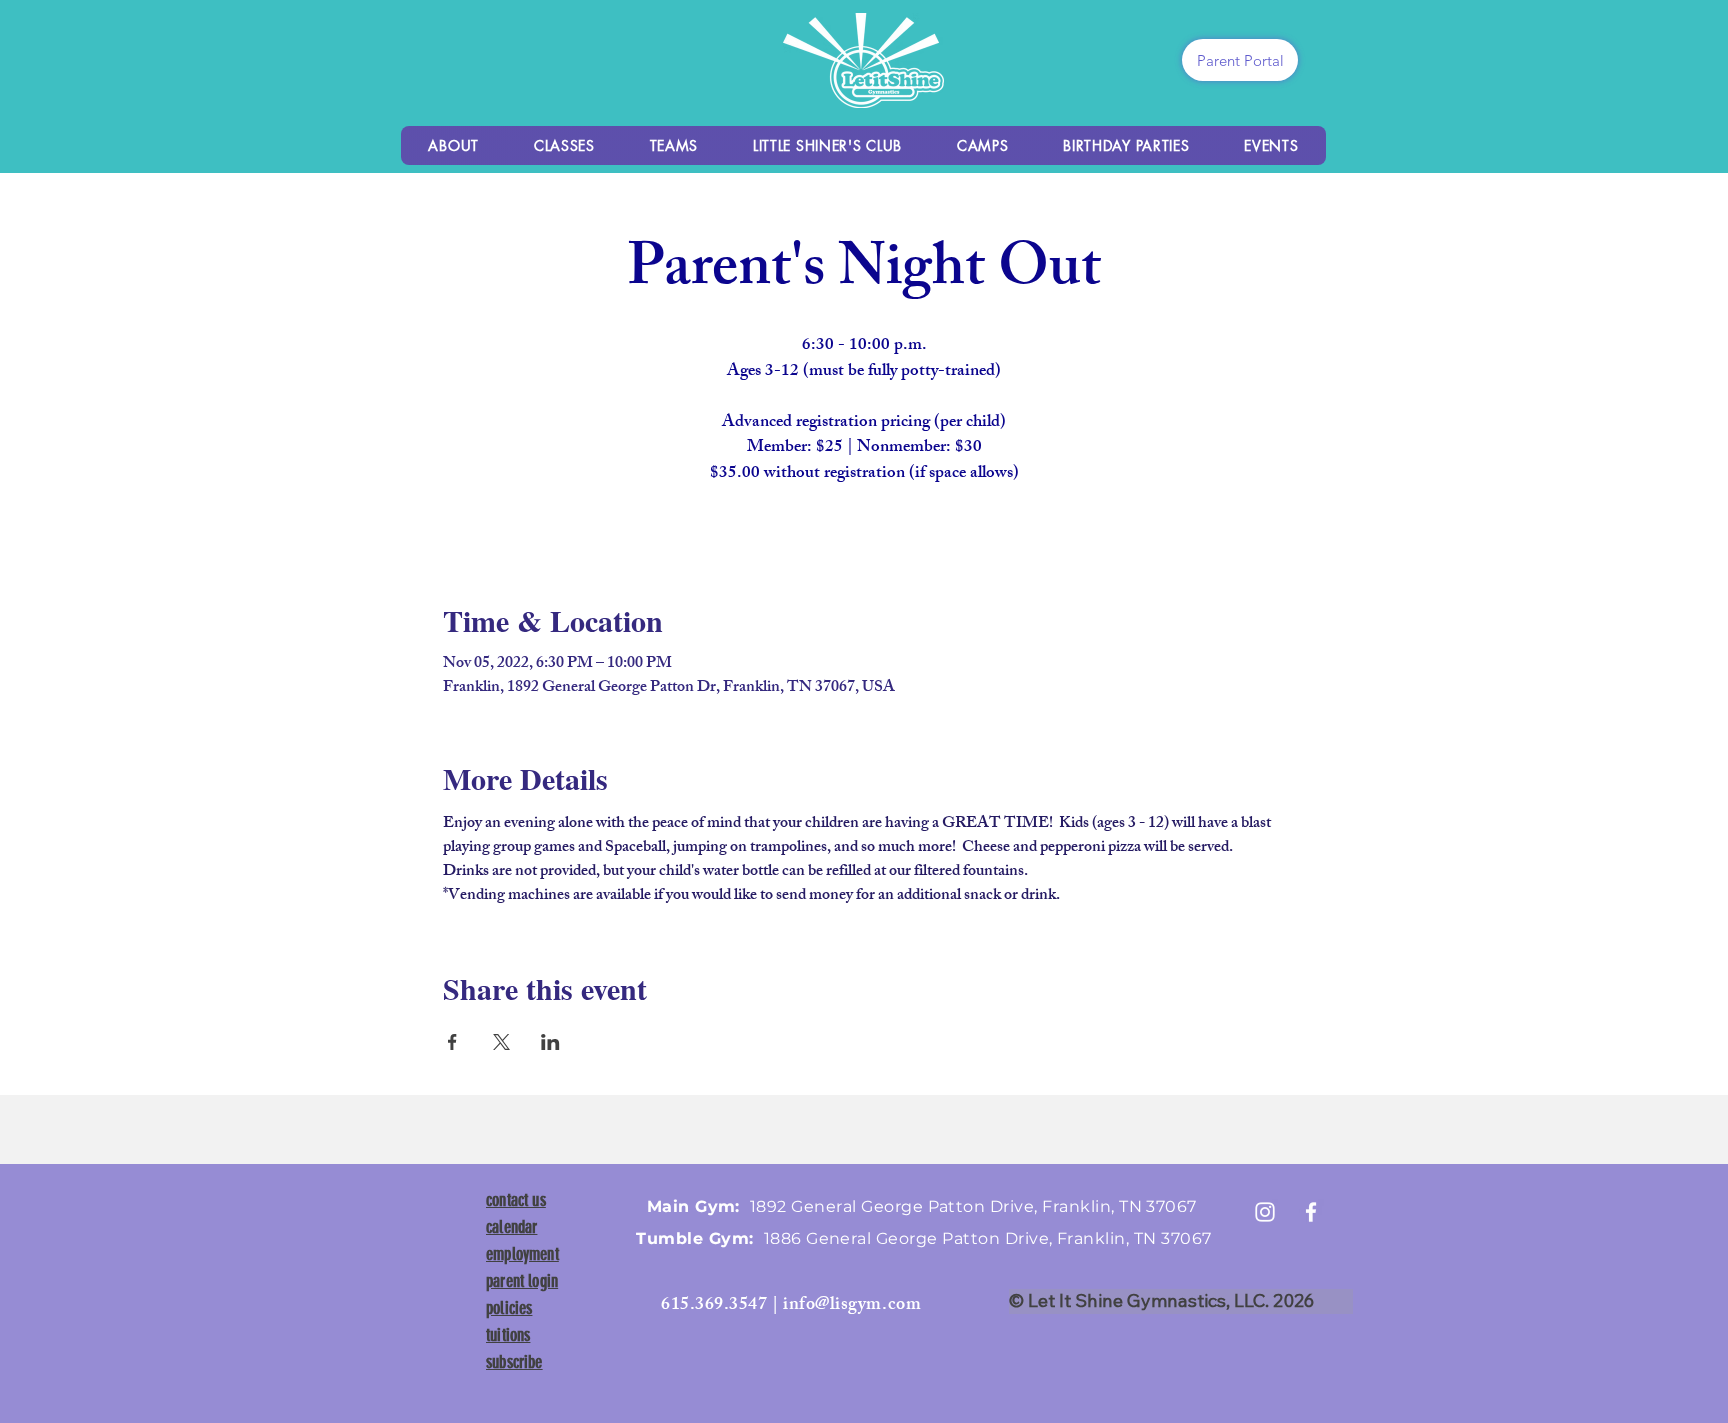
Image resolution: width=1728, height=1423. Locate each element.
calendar (511, 1227)
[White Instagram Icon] (1265, 1212)
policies (509, 1308)
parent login (522, 1281)
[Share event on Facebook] (452, 1042)
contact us (516, 1200)
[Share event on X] (501, 1042)
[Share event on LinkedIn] (550, 1042)
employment (522, 1254)
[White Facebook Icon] (1311, 1212)
